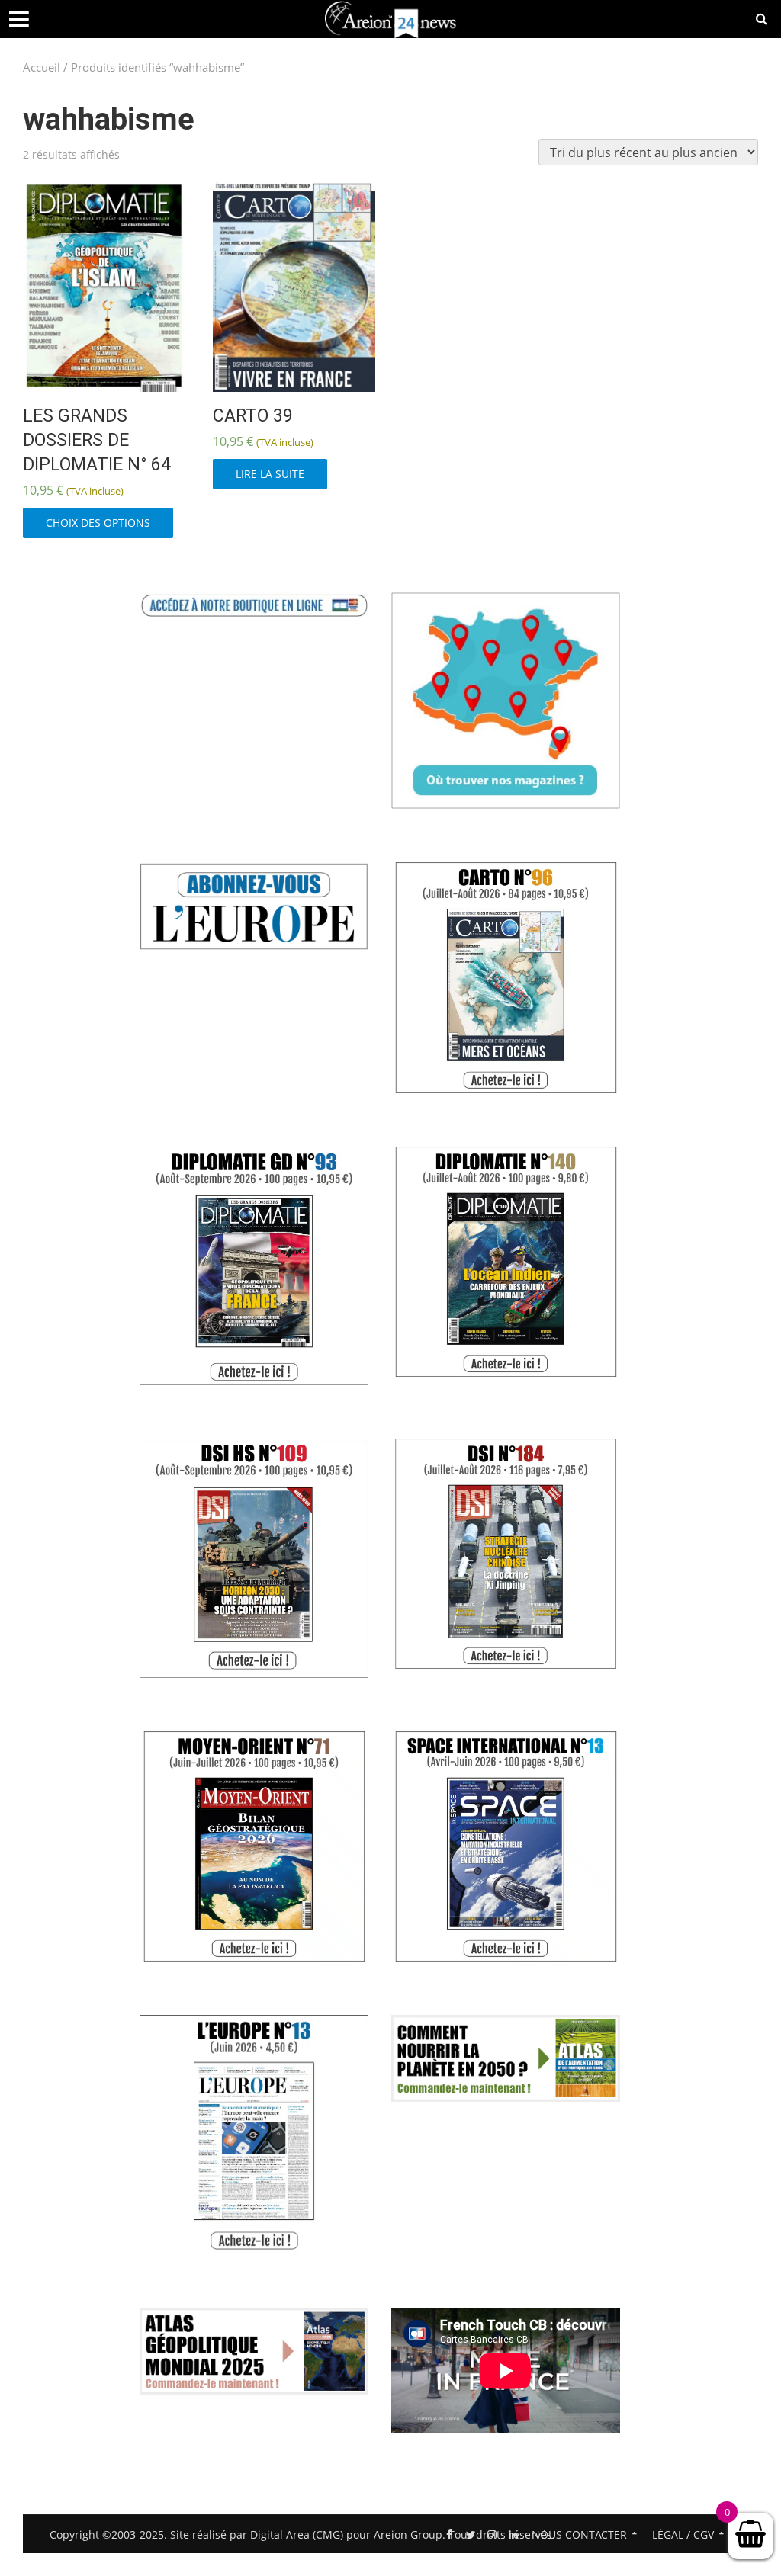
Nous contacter (579, 2534)
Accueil (42, 67)
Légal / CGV (683, 2534)
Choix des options (98, 523)
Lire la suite (270, 474)
